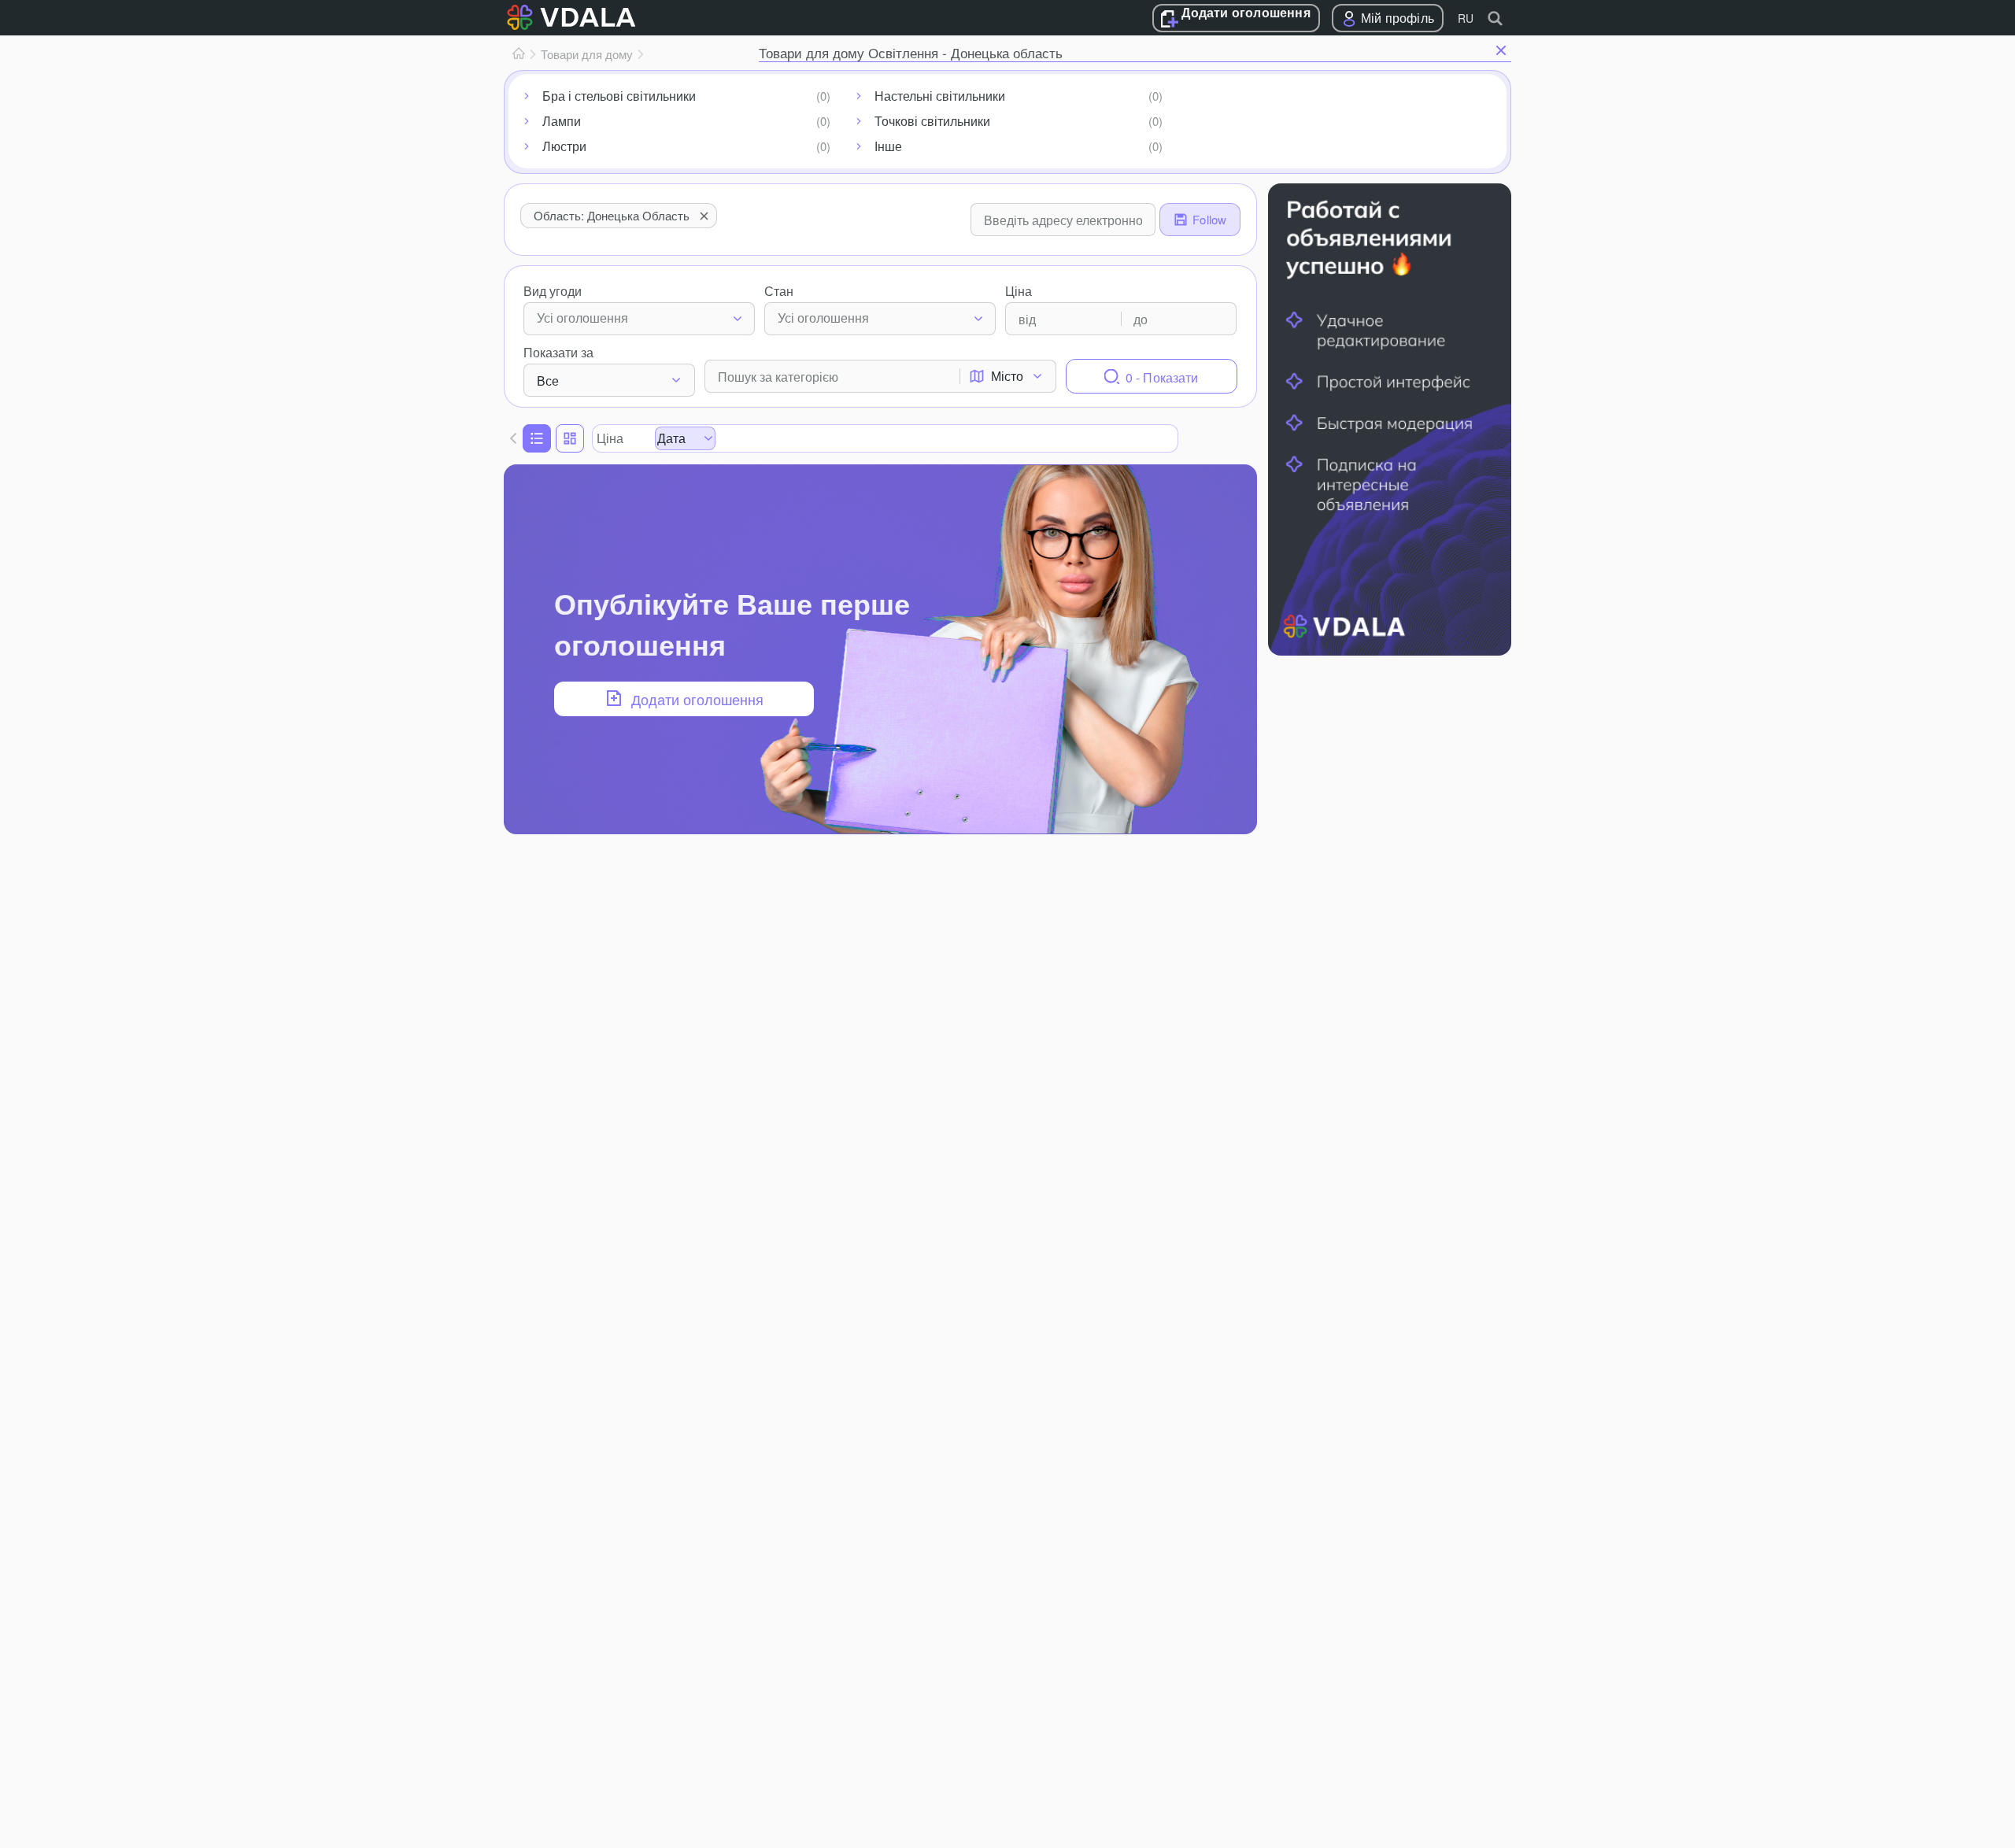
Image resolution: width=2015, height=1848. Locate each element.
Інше (888, 146)
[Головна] (519, 54)
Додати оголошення (1246, 13)
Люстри (564, 146)
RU (1466, 18)
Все (548, 381)
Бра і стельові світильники (619, 96)
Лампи (562, 121)
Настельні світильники (940, 96)
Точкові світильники (932, 121)
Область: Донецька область (612, 215)
